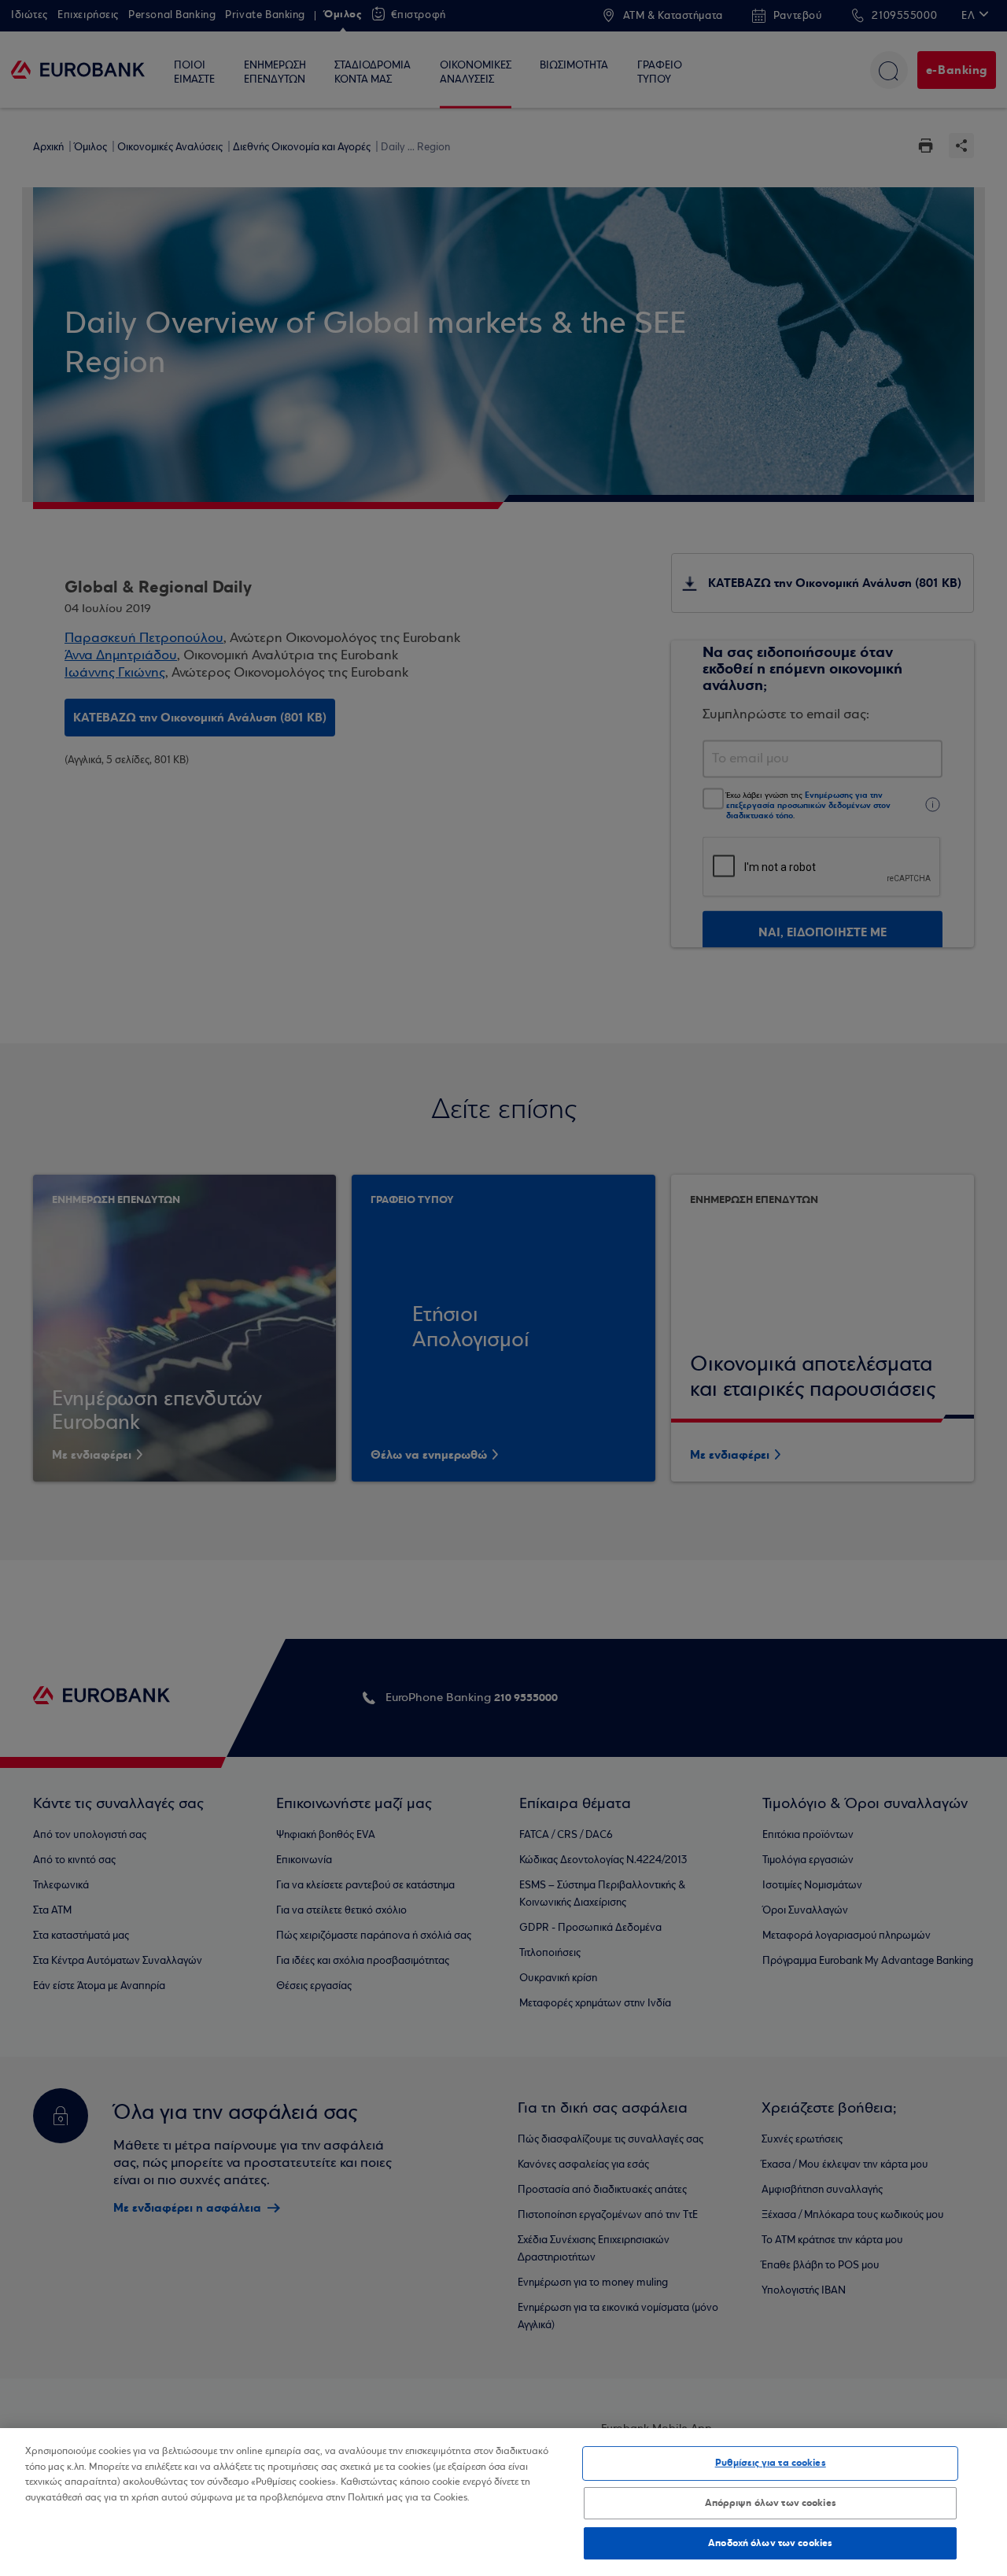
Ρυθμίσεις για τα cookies (771, 2463)
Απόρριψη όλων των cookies (771, 2503)
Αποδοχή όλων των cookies (770, 2543)
